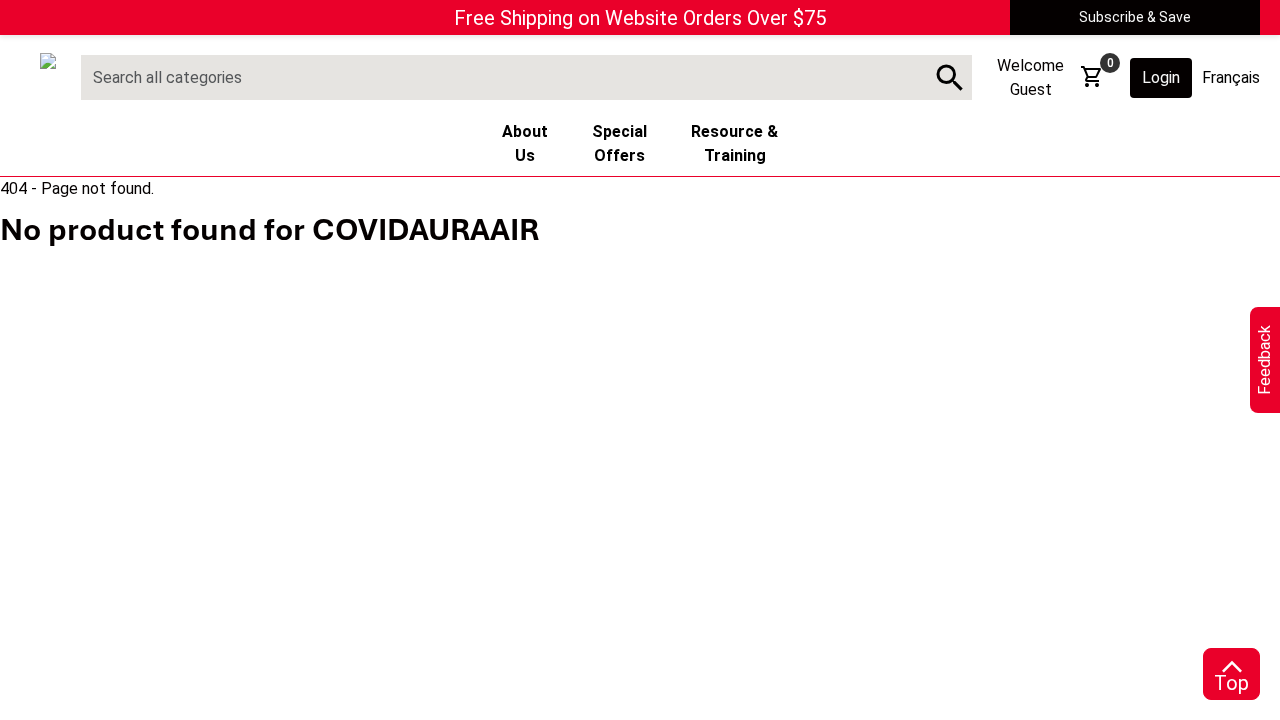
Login (1161, 77)
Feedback (1264, 360)
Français (1231, 77)
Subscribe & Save (1135, 17)
